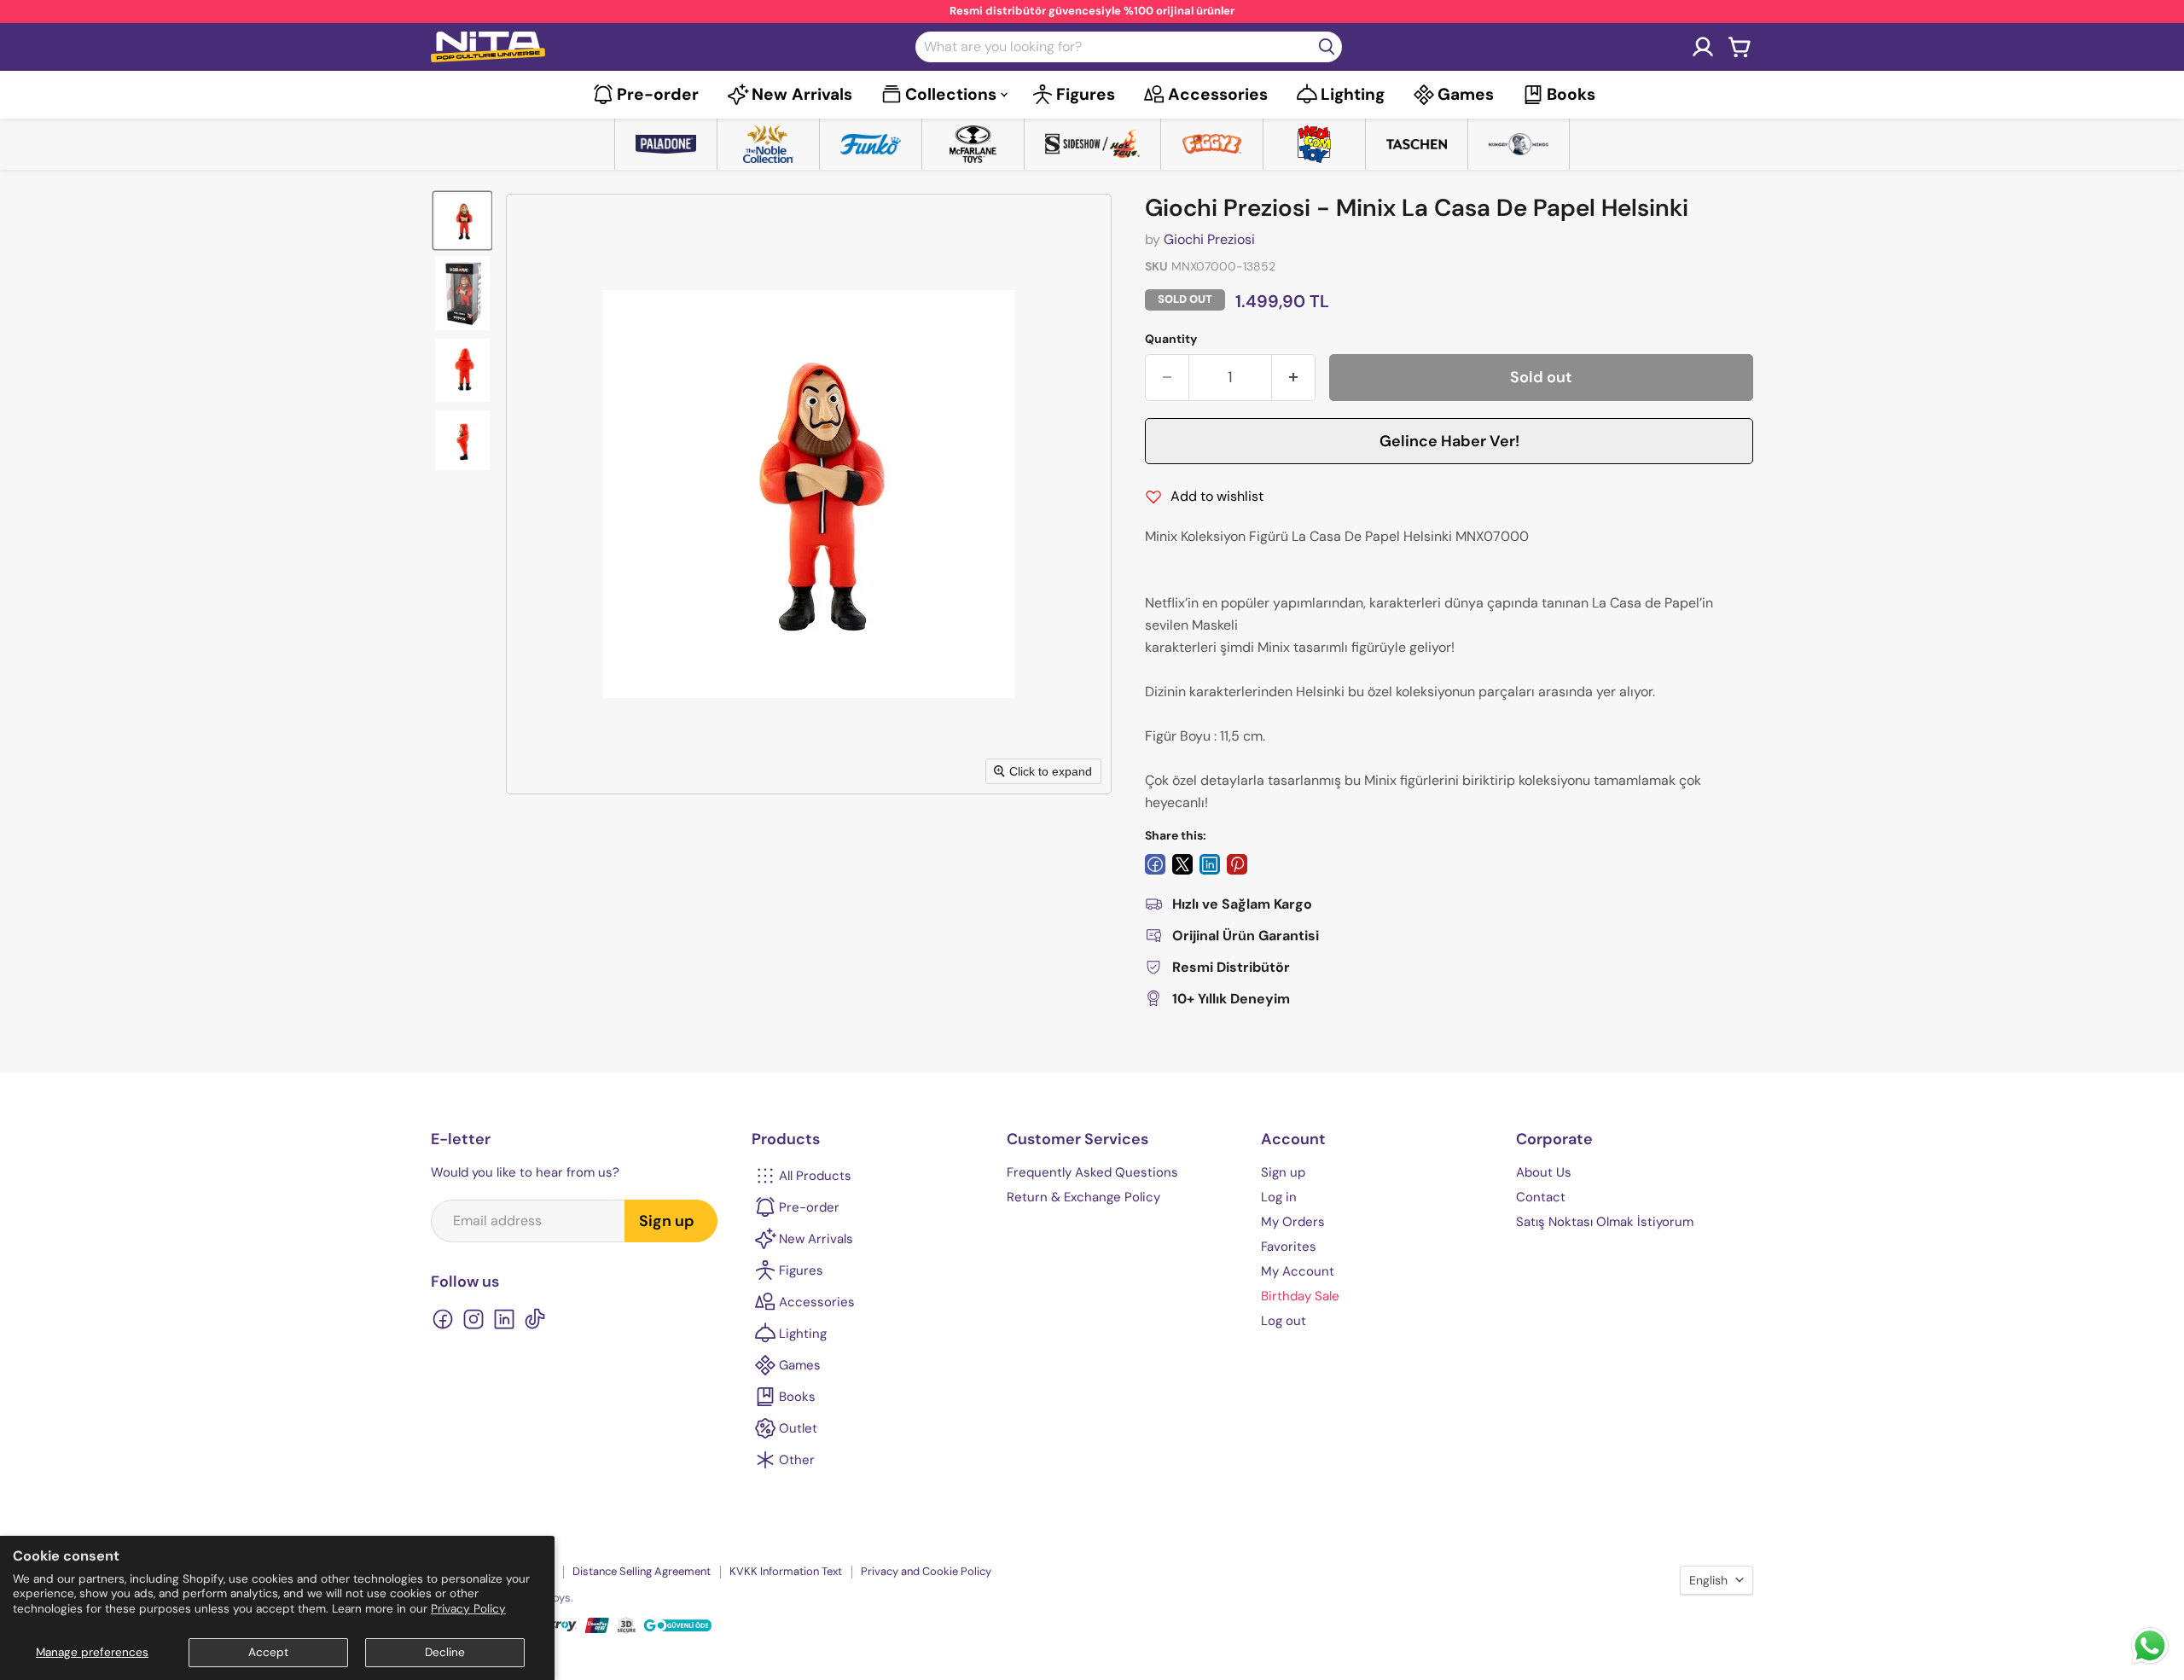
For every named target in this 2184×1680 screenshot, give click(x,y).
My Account (1298, 1271)
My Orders (1293, 1222)
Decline (445, 1652)
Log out (1284, 1321)
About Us (1544, 1172)
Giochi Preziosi (1209, 239)
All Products (815, 1176)
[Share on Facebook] (1155, 864)
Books (1571, 94)
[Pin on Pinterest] (1237, 864)
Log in (1279, 1197)
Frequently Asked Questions (1092, 1172)
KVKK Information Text (786, 1571)
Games (1466, 94)
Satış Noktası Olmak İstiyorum (1605, 1222)
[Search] (1327, 47)
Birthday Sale (1300, 1296)
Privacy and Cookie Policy (926, 1571)
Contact (1541, 1197)
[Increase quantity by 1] (1294, 378)
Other (797, 1460)
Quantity (1171, 339)
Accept (268, 1652)
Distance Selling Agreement (642, 1571)
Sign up (667, 1221)
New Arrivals (802, 94)
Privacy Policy (468, 1609)
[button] (462, 221)
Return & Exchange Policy (1083, 1197)
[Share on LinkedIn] (1210, 864)
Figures (1086, 94)
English (1708, 1580)
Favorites (1289, 1247)
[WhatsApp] (2150, 1663)
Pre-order (658, 94)
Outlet (798, 1428)
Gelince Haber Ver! (1449, 441)
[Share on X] (1182, 864)
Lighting (1353, 94)
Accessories (1218, 94)
